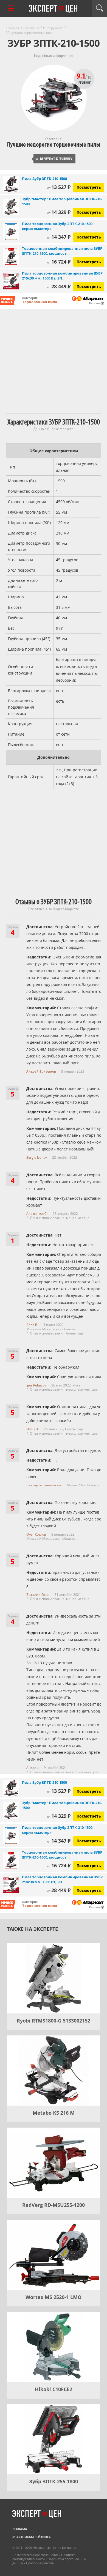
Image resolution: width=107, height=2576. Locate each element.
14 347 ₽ (59, 237)
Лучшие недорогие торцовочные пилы (54, 145)
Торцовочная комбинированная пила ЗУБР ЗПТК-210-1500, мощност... (62, 251)
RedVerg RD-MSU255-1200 (54, 2205)
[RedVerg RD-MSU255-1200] (54, 2163)
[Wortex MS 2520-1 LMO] (54, 2255)
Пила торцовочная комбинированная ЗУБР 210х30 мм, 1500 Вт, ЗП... (62, 276)
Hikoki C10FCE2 (54, 2389)
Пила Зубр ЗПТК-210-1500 (44, 179)
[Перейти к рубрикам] (11, 8)
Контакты (69, 2548)
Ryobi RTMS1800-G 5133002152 (54, 2021)
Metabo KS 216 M (54, 2113)
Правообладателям (40, 2563)
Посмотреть (89, 187)
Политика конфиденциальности (44, 2557)
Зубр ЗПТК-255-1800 (54, 2481)
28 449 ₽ (59, 286)
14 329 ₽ (59, 212)
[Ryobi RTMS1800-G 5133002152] (54, 1978)
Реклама (20, 2529)
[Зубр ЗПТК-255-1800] (54, 2439)
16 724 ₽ (59, 262)
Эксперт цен (54, 9)
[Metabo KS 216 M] (54, 2071)
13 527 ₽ (59, 187)
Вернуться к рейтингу (54, 159)
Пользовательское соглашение (35, 2555)
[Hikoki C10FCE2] (54, 2347)
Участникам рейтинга (32, 2537)
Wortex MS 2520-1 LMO (54, 2297)
